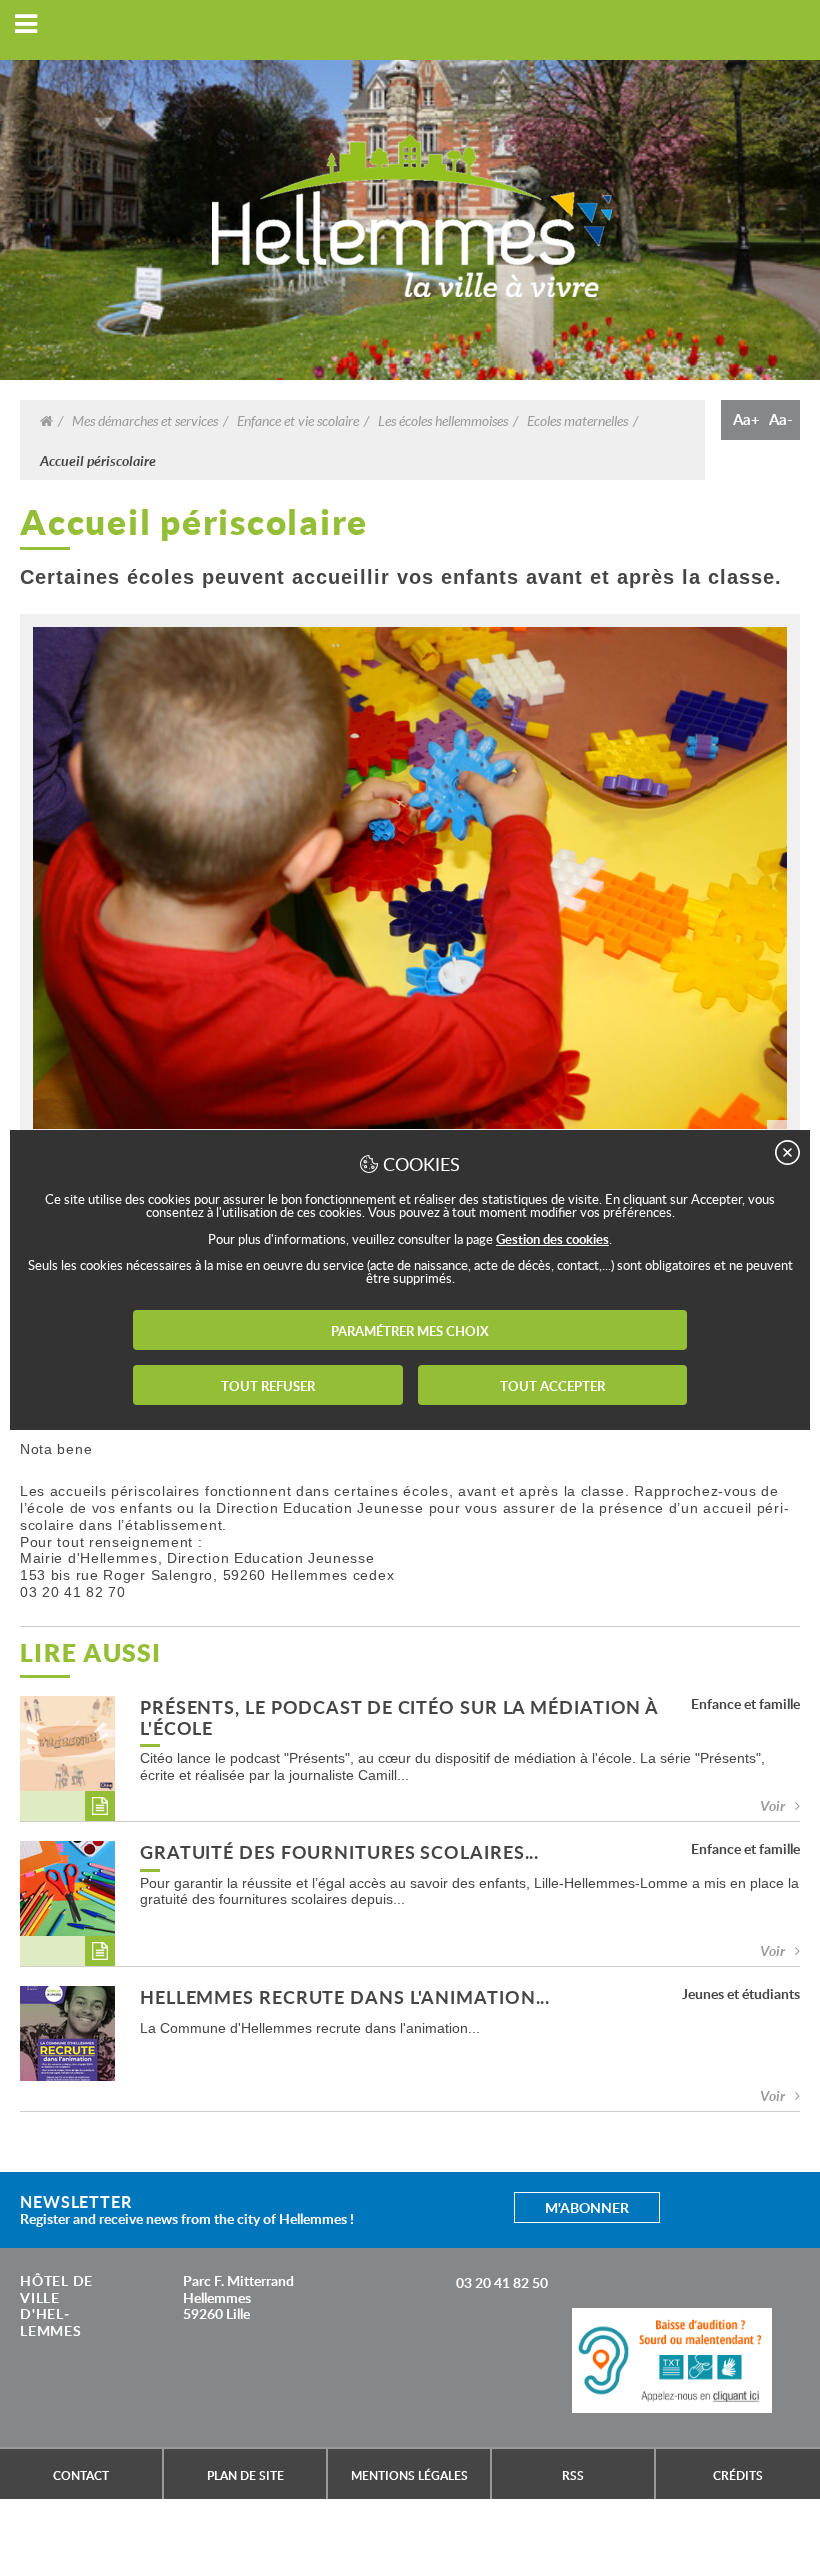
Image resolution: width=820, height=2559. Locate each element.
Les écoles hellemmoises (443, 420)
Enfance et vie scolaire (298, 420)
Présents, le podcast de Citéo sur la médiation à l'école (399, 1719)
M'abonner (587, 2207)
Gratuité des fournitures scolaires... (339, 1853)
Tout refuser (268, 1386)
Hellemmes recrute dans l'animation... (345, 1998)
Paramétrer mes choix (410, 1331)
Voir (772, 1805)
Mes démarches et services (145, 420)
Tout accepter (552, 1386)
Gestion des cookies (552, 1239)
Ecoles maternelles (577, 420)
